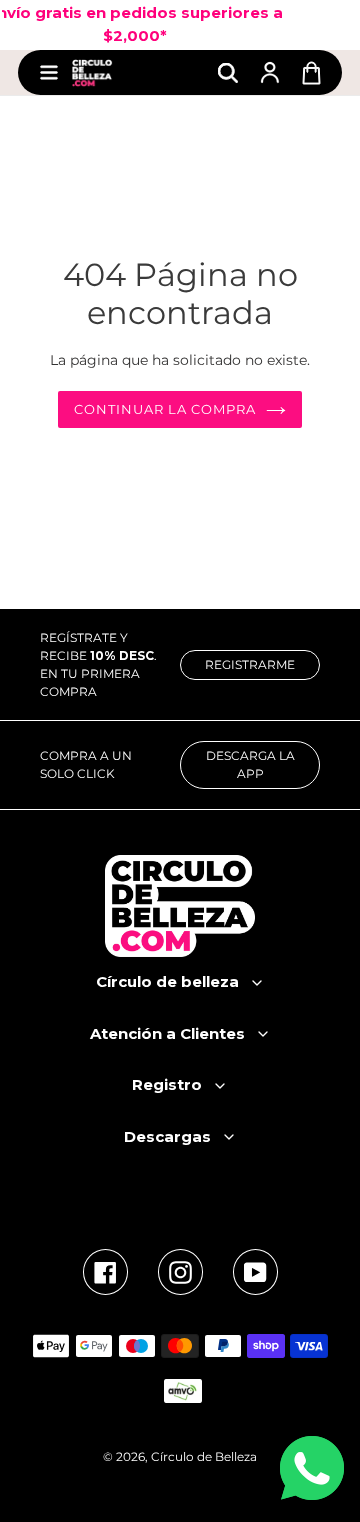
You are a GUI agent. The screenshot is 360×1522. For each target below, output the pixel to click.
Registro (167, 1084)
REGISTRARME (250, 664)
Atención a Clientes (167, 1033)
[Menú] (49, 72)
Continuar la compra (165, 409)
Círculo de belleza (167, 981)
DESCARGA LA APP (250, 764)
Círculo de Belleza (204, 1456)
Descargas (167, 1136)
